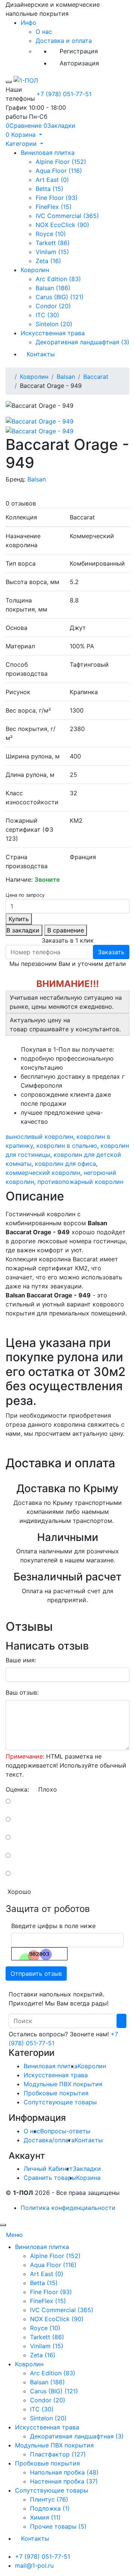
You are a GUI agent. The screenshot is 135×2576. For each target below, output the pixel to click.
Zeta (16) (48, 261)
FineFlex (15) (54, 207)
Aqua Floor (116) (59, 171)
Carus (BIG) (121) (60, 297)
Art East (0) (52, 180)
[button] (24, 135)
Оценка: (17, 1789)
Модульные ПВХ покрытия (63, 2084)
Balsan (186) (53, 288)
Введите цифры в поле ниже (53, 1926)
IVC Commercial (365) (67, 216)
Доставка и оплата (64, 41)
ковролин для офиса (65, 1164)
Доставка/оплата (49, 2140)
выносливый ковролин (39, 1137)
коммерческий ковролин (43, 1173)
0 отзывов (21, 503)
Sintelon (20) (54, 324)
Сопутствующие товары (60, 2102)
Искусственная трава (53, 333)
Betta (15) (49, 189)
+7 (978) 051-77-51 (64, 94)
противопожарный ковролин (80, 1182)
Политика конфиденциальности (68, 2208)
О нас (44, 32)
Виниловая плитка (48, 153)
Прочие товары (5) (58, 2526)
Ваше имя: (21, 1660)
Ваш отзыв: (22, 1692)
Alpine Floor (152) (61, 162)
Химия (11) (45, 2517)
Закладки (87, 2169)
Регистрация (79, 51)
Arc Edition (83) (58, 279)
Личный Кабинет (48, 2169)
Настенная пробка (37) (64, 2481)
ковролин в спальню (67, 1146)
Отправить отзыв (36, 1974)
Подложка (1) (50, 2508)
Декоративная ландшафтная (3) (82, 342)
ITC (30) (47, 315)
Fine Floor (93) (57, 198)
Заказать (111, 952)
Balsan (66, 377)
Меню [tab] (14, 2235)
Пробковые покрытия (56, 2093)
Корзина (88, 2178)
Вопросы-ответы (65, 2131)
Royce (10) (51, 234)
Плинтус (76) (49, 2499)
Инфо (28, 23)
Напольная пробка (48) (64, 2472)
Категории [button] (22, 144)
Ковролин (35, 270)
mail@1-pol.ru (34, 2565)
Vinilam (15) (52, 252)
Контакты (41, 354)
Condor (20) (53, 306)
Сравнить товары (50, 2178)
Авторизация (79, 63)
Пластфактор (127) (58, 2454)
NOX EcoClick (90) (62, 225)
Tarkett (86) (53, 243)
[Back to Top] (3, 2225)
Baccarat (96, 377)
